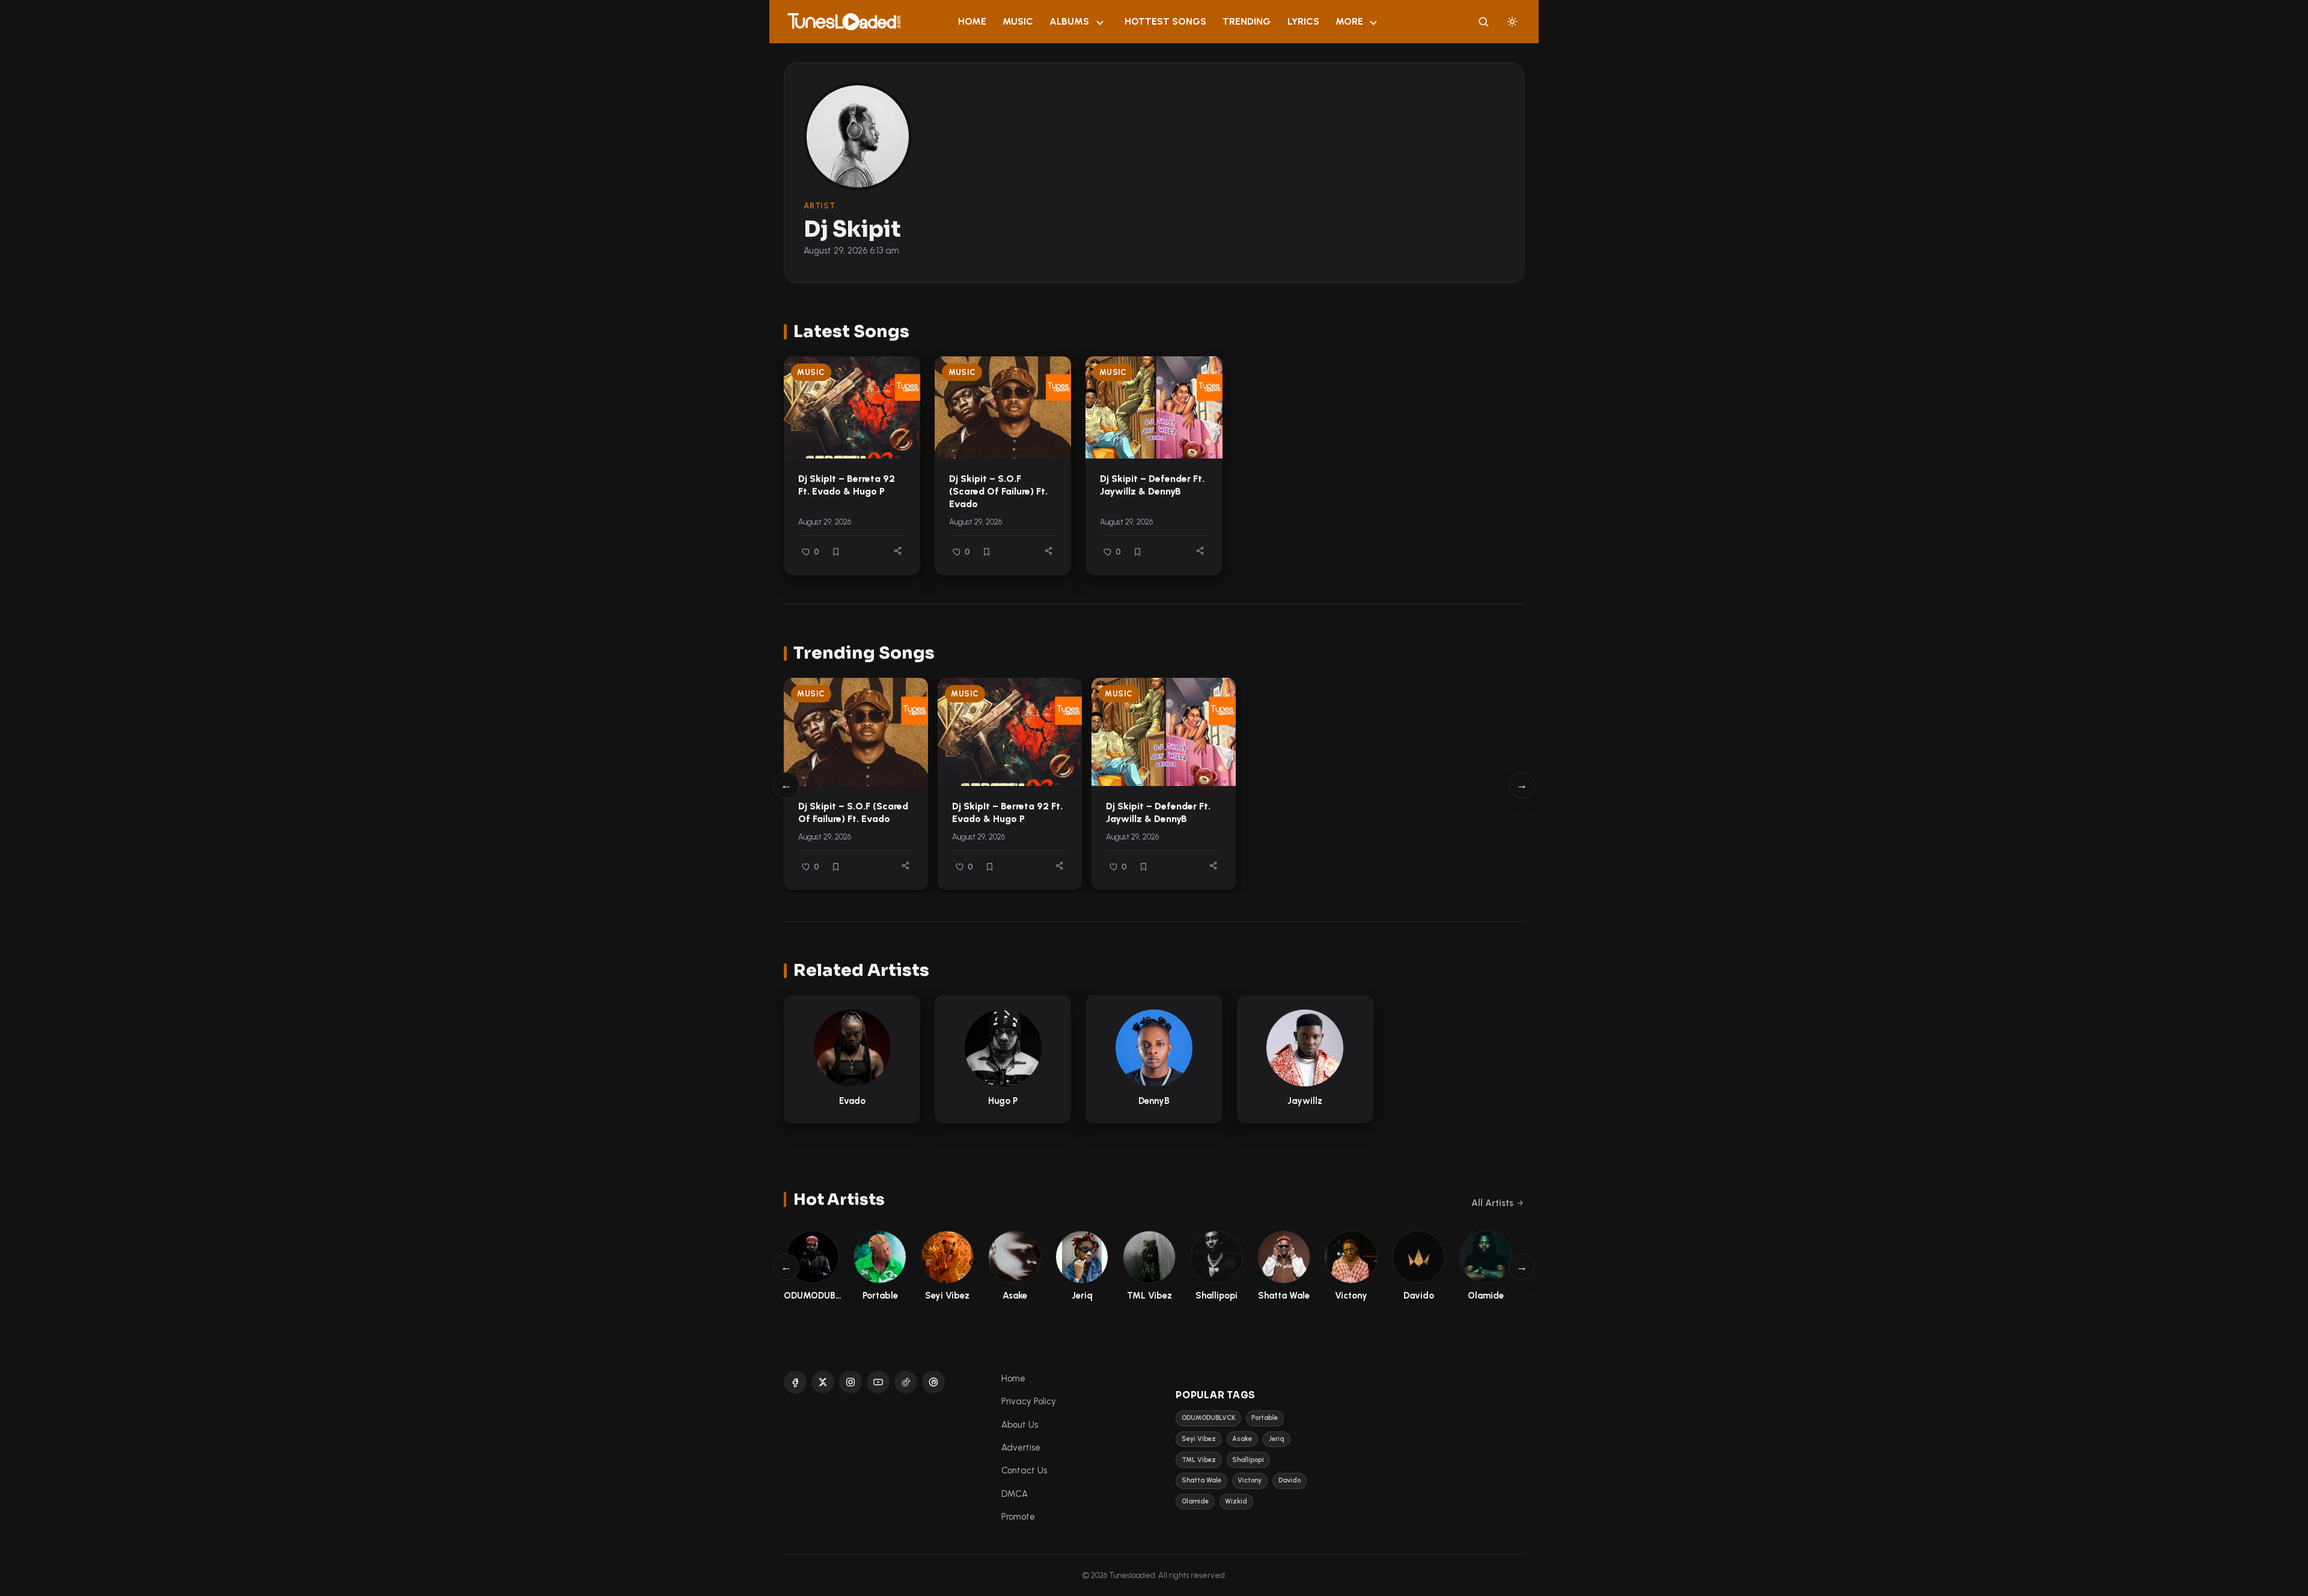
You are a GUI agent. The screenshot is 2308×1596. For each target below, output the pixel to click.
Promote (1018, 1517)
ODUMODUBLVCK (1208, 1418)
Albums (1069, 21)
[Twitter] (823, 1382)
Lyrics (1303, 21)
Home (972, 21)
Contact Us (1024, 1470)
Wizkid (1236, 1501)
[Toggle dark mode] (1512, 22)
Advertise (1021, 1448)
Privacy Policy (1029, 1401)
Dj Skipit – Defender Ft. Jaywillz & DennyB (1152, 485)
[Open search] (1483, 22)
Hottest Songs (1165, 21)
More (1349, 21)
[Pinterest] (933, 1382)
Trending (1247, 21)
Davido (1290, 1480)
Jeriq (1277, 1439)
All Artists (1492, 1203)
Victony (1250, 1480)
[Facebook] (795, 1382)
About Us (1020, 1425)
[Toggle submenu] (1100, 22)
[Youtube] (878, 1382)
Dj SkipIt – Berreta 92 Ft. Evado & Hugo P (847, 485)
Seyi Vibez (1199, 1439)
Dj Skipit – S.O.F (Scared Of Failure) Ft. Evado (998, 491)
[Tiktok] (906, 1382)
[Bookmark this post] (836, 552)
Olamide (1195, 1501)
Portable (1265, 1418)
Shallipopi (1248, 1460)
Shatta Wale (1201, 1480)
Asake (1242, 1439)
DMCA (1015, 1494)
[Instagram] (850, 1382)
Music (1018, 21)
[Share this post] (898, 551)
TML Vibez (1199, 1460)
